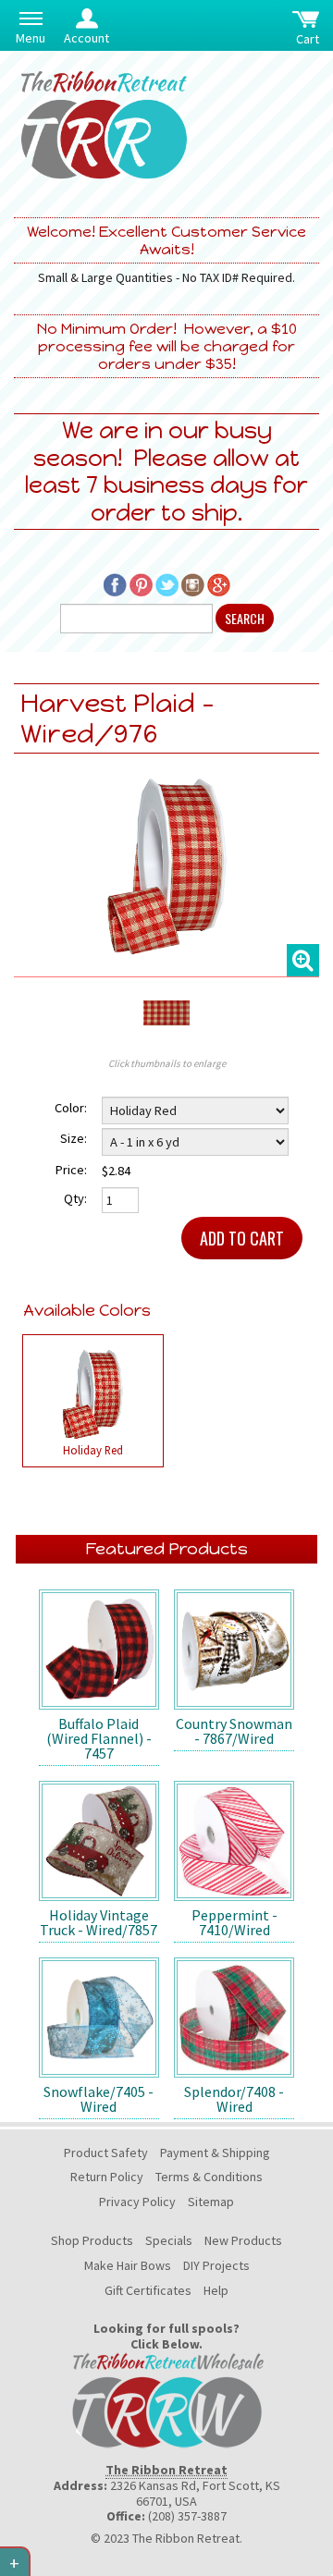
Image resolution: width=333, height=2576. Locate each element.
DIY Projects (216, 2265)
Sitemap (211, 2202)
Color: (71, 1108)
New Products (243, 2240)
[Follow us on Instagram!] (193, 583)
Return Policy (107, 2177)
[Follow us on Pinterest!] (141, 583)
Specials (169, 2240)
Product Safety (106, 2153)
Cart (308, 39)
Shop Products (92, 2240)
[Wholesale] (166, 2398)
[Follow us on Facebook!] (115, 583)
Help (216, 2290)
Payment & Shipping (215, 2153)
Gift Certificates (148, 2290)
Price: (71, 1170)
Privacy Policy (137, 2202)
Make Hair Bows (128, 2265)
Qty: (75, 1198)
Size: (74, 1138)
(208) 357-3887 (187, 2516)
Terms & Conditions (209, 2177)
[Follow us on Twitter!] (167, 583)
